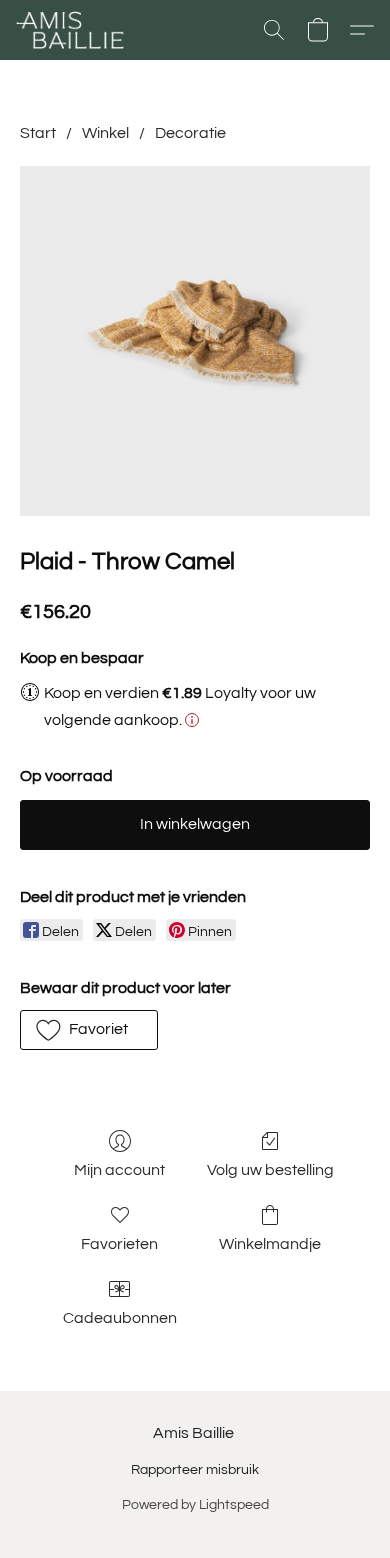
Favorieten (119, 1244)
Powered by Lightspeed (195, 1505)
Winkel (105, 133)
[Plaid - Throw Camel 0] (195, 341)
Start (38, 133)
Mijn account (119, 1170)
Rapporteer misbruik (195, 1470)
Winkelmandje (270, 1244)
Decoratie (190, 133)
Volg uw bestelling (270, 1170)
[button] (73, 30)
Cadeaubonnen (120, 1318)
